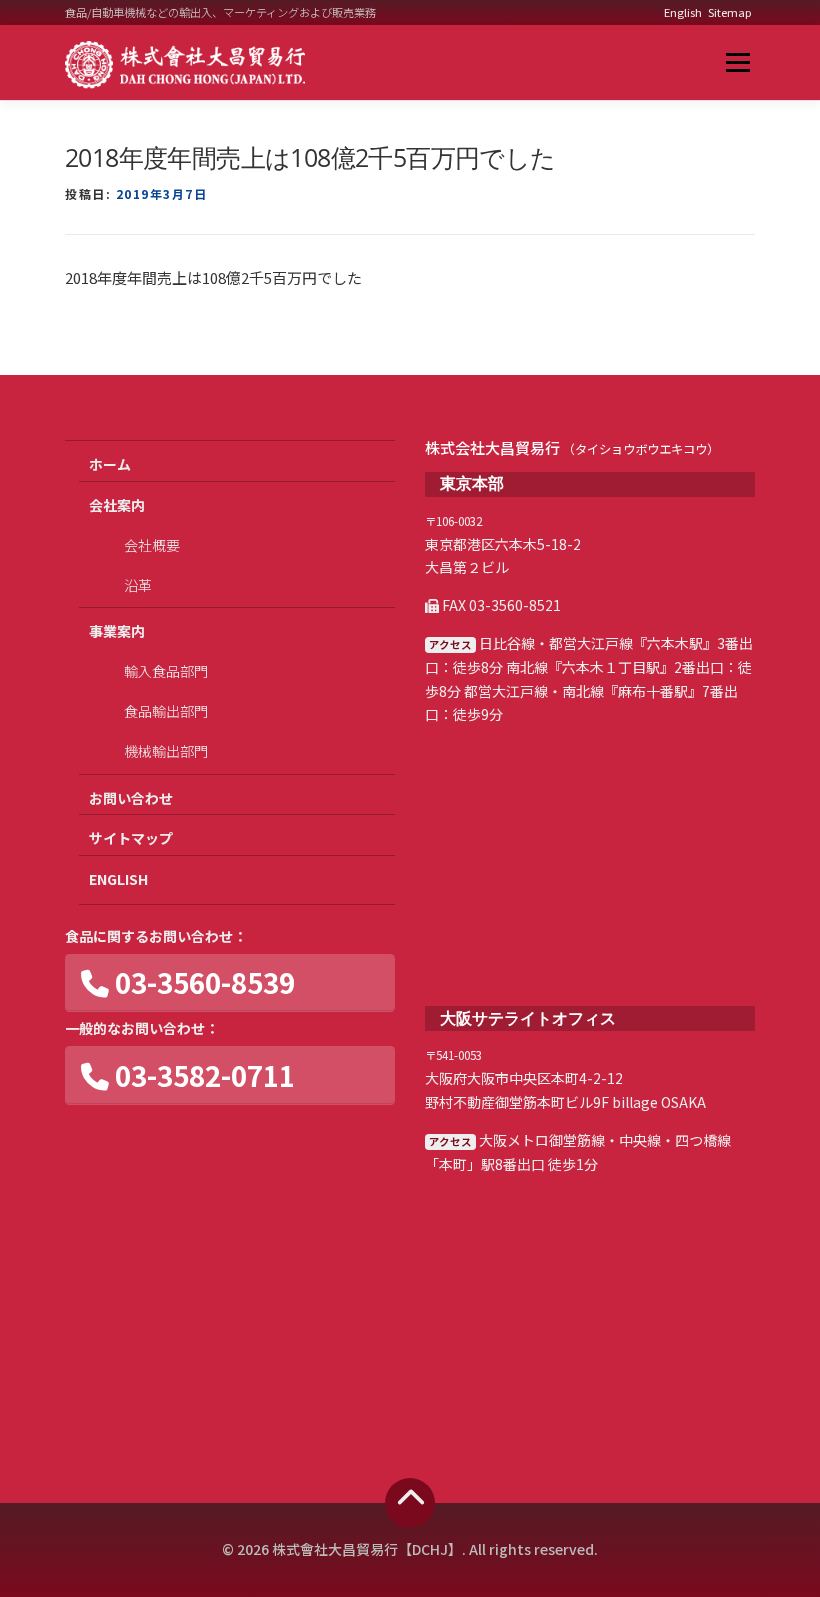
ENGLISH (118, 879)
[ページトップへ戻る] (410, 1503)
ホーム (110, 464)
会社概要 (152, 545)
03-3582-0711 (202, 1075)
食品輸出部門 (166, 711)
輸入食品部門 (166, 671)
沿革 (138, 585)
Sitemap (730, 12)
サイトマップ (131, 838)
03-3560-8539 (202, 982)
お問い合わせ (131, 798)
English (683, 12)
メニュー (737, 62)
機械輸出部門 (166, 751)
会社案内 (117, 505)
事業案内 (117, 631)
